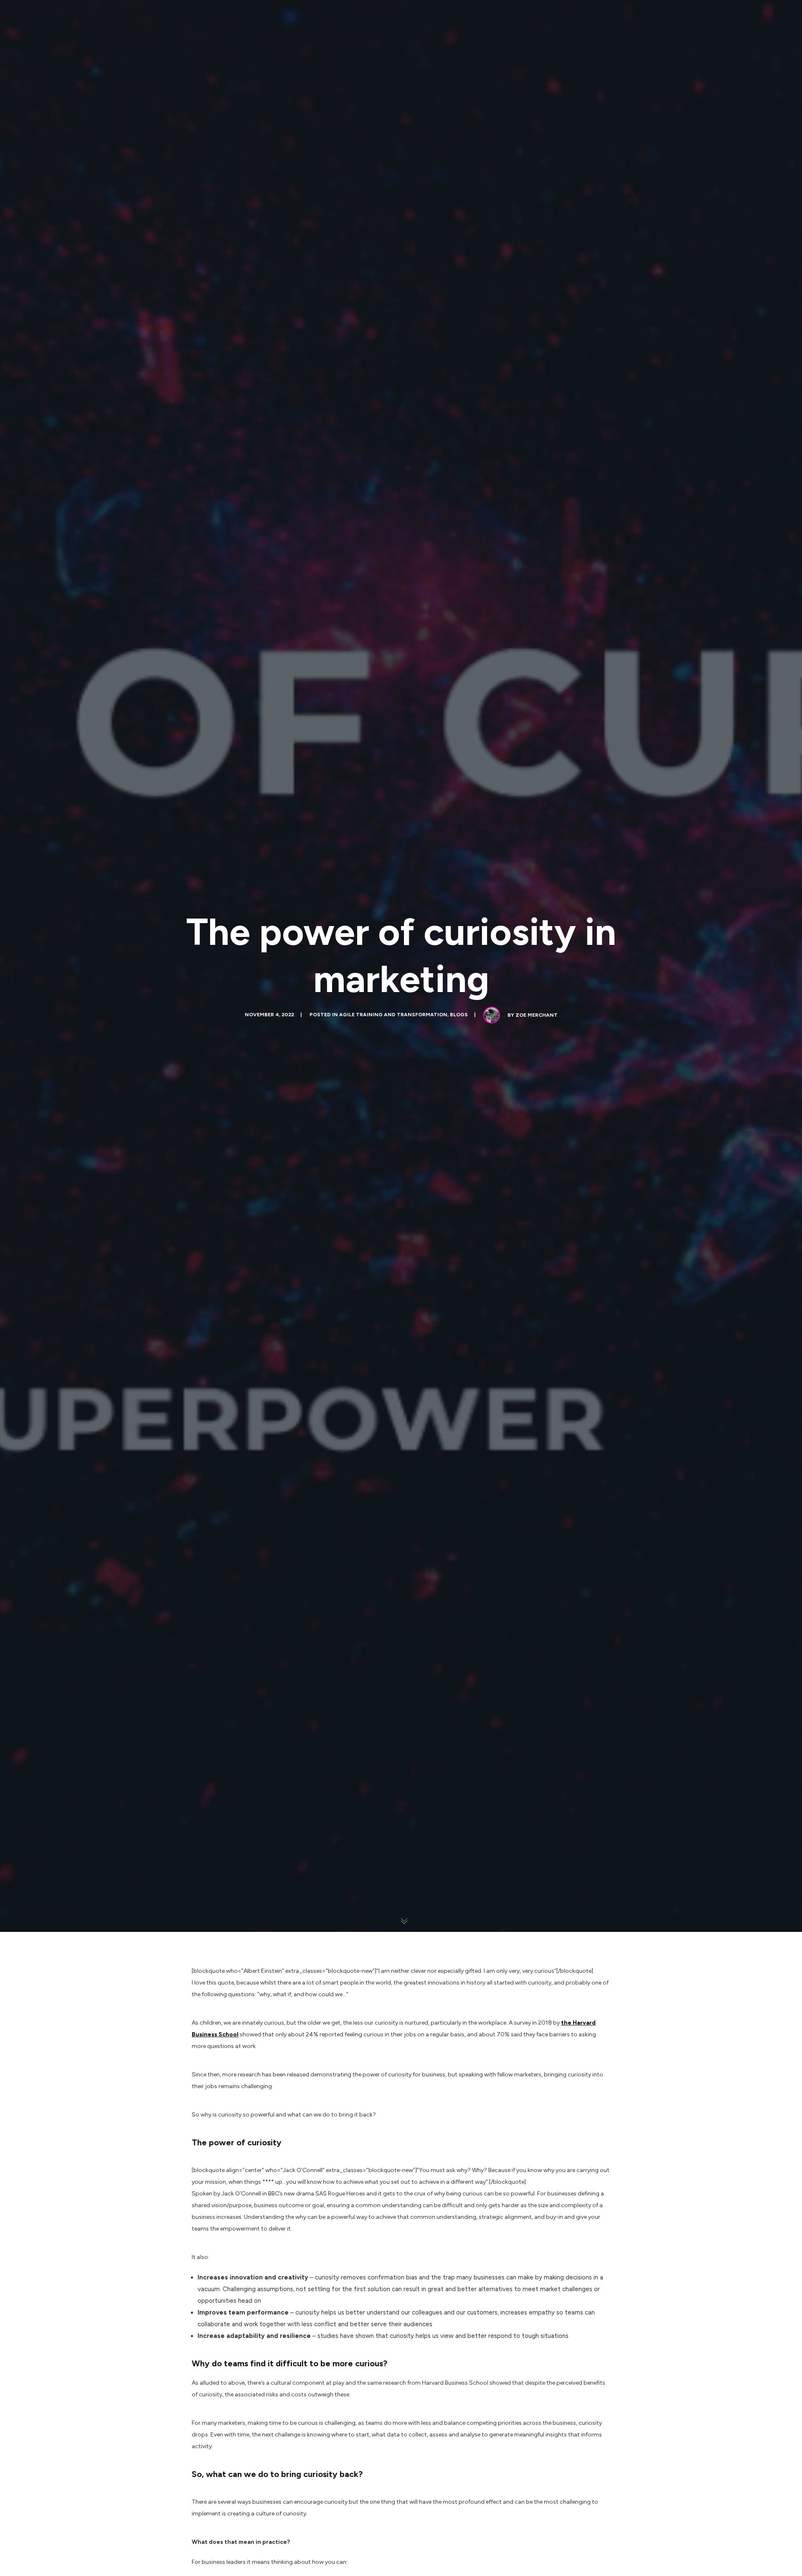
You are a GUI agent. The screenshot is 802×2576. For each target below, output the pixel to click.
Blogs (459, 1015)
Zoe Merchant (537, 1015)
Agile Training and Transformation (393, 1015)
